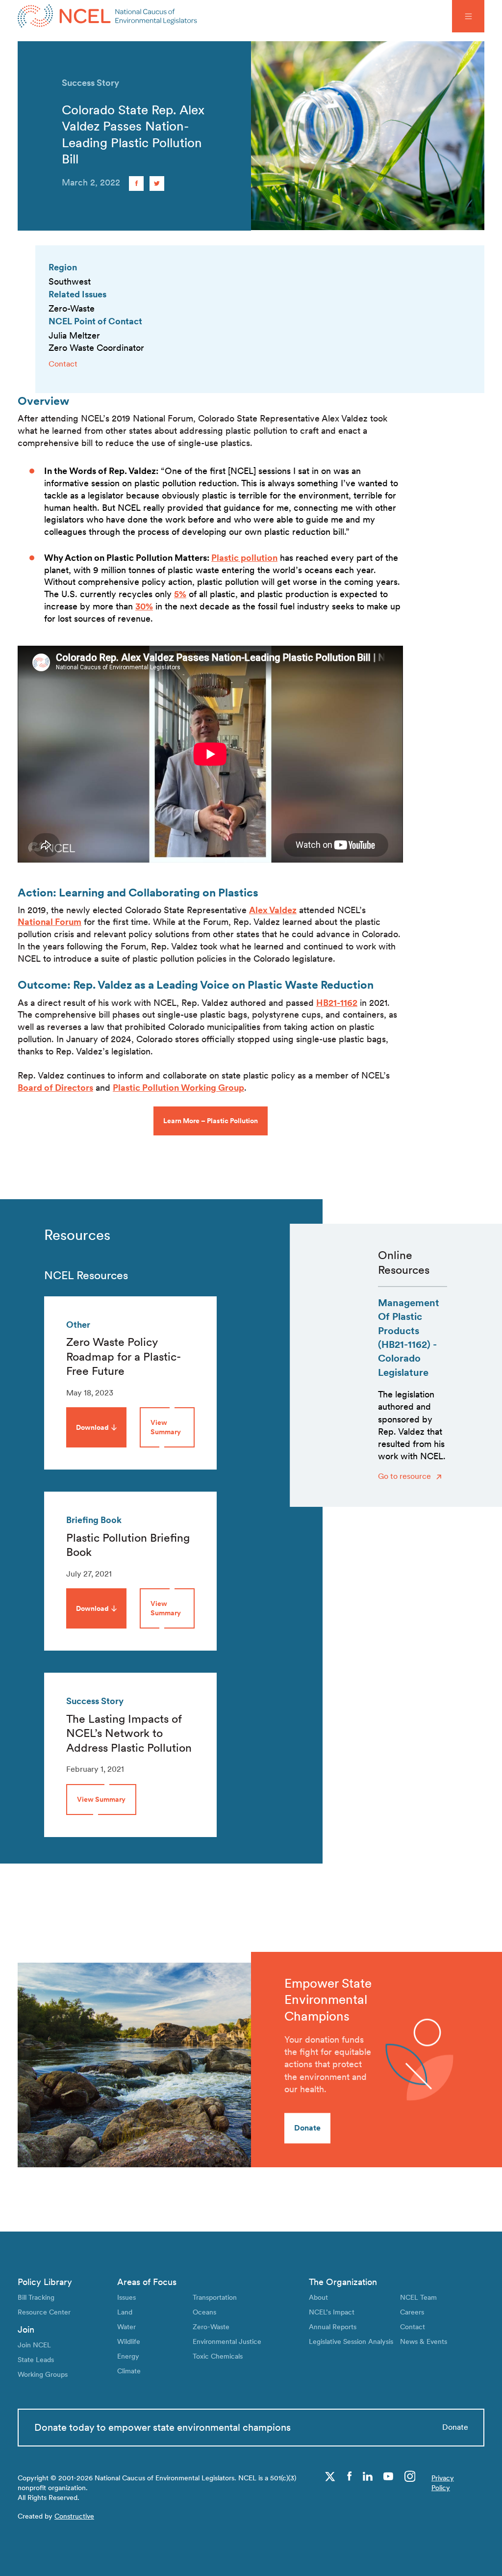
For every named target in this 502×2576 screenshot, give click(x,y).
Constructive (74, 2516)
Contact (63, 364)
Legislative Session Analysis (351, 2341)
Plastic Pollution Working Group (178, 1088)
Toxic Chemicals (218, 2356)
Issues (126, 2297)
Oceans (204, 2312)
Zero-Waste (211, 2326)
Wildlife (129, 2341)
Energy (128, 2356)
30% (144, 606)
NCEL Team (418, 2297)
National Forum (50, 922)
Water (126, 2326)
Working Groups (43, 2374)
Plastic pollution (244, 558)
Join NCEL (34, 2345)
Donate (307, 2128)
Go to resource (405, 1476)
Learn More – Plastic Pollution (211, 1121)
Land (125, 2312)
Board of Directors (55, 1088)
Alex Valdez (273, 910)
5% (180, 594)
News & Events (424, 2341)
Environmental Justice (227, 2341)
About (318, 2297)
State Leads (36, 2359)
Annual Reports (333, 2326)
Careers (412, 2312)
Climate (129, 2371)
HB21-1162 (337, 1003)
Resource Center (44, 2312)
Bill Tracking (36, 2297)
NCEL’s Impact (332, 2312)
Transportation (215, 2297)
